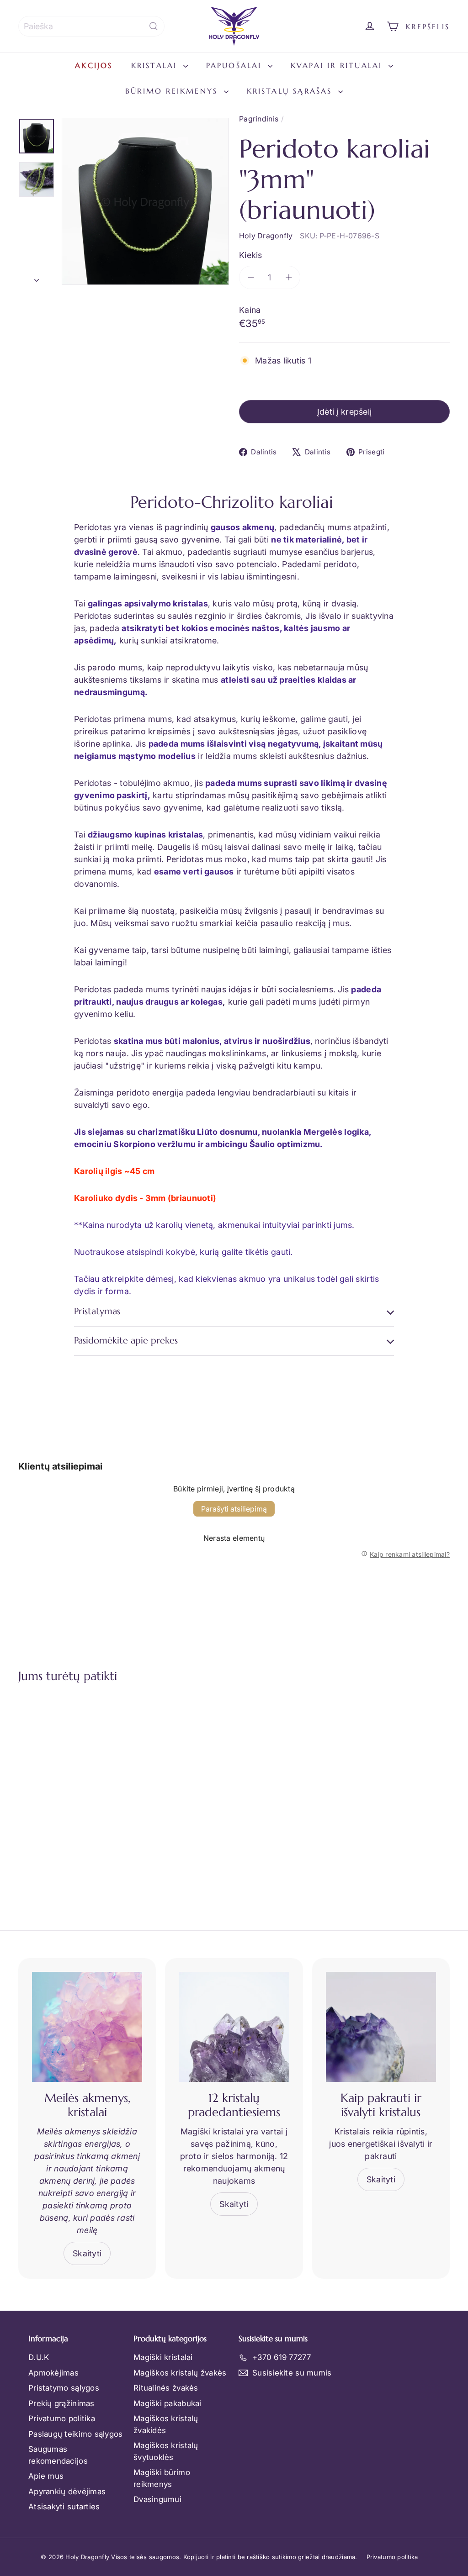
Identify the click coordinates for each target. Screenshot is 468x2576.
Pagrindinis (259, 119)
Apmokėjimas (53, 2373)
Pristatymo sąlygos (64, 2388)
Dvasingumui (157, 2499)
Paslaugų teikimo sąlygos (75, 2434)
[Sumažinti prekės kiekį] (251, 277)
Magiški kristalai (163, 2357)
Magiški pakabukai (168, 2403)
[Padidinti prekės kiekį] (289, 277)
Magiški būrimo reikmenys (162, 2478)
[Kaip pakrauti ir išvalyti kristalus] (381, 2027)
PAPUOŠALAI (236, 65)
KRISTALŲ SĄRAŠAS (291, 91)
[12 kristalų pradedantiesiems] (234, 2027)
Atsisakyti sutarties (64, 2507)
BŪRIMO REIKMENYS (173, 91)
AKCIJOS (94, 65)
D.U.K (39, 2357)
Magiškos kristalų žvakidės (166, 2424)
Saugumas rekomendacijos (58, 2455)
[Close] (452, 2384)
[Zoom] (145, 201)
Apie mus (46, 2476)
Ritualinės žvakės (166, 2388)
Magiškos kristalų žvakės (180, 2373)
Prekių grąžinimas (61, 2403)
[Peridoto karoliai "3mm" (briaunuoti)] (51, 1786)
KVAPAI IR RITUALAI (338, 65)
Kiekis (251, 255)
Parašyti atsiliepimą (234, 1509)
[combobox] (91, 26)
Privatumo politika (62, 2418)
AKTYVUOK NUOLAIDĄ (264, 2510)
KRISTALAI (156, 65)
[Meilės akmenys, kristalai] (87, 2027)
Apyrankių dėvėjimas (67, 2492)
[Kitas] (37, 278)
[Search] (154, 26)
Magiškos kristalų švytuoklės (166, 2451)
